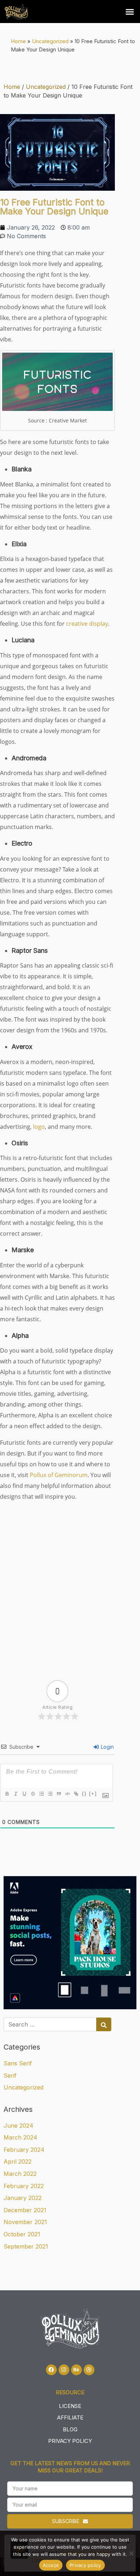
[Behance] (76, 2370)
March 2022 (20, 2174)
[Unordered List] (50, 1794)
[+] (93, 1794)
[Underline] (24, 1794)
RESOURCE (70, 2392)
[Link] (76, 1794)
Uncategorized (50, 41)
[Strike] (33, 1794)
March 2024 (20, 2137)
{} (84, 1794)
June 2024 (18, 2125)
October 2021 (22, 2234)
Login (107, 1747)
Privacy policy (85, 2565)
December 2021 (25, 2210)
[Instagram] (64, 2370)
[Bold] (7, 1794)
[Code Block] (67, 1794)
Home (18, 41)
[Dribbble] (89, 2370)
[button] (130, 12)
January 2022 (23, 2198)
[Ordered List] (41, 1794)
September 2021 (26, 2246)
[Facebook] (51, 2370)
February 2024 (24, 2150)
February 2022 (24, 2186)
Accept (51, 2565)
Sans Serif (18, 2063)
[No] (131, 2553)
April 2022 (18, 2161)
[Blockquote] (59, 1794)
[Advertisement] (70, 1585)
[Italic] (15, 1794)
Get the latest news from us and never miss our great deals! (70, 2467)
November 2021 (25, 2222)
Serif (10, 2075)
